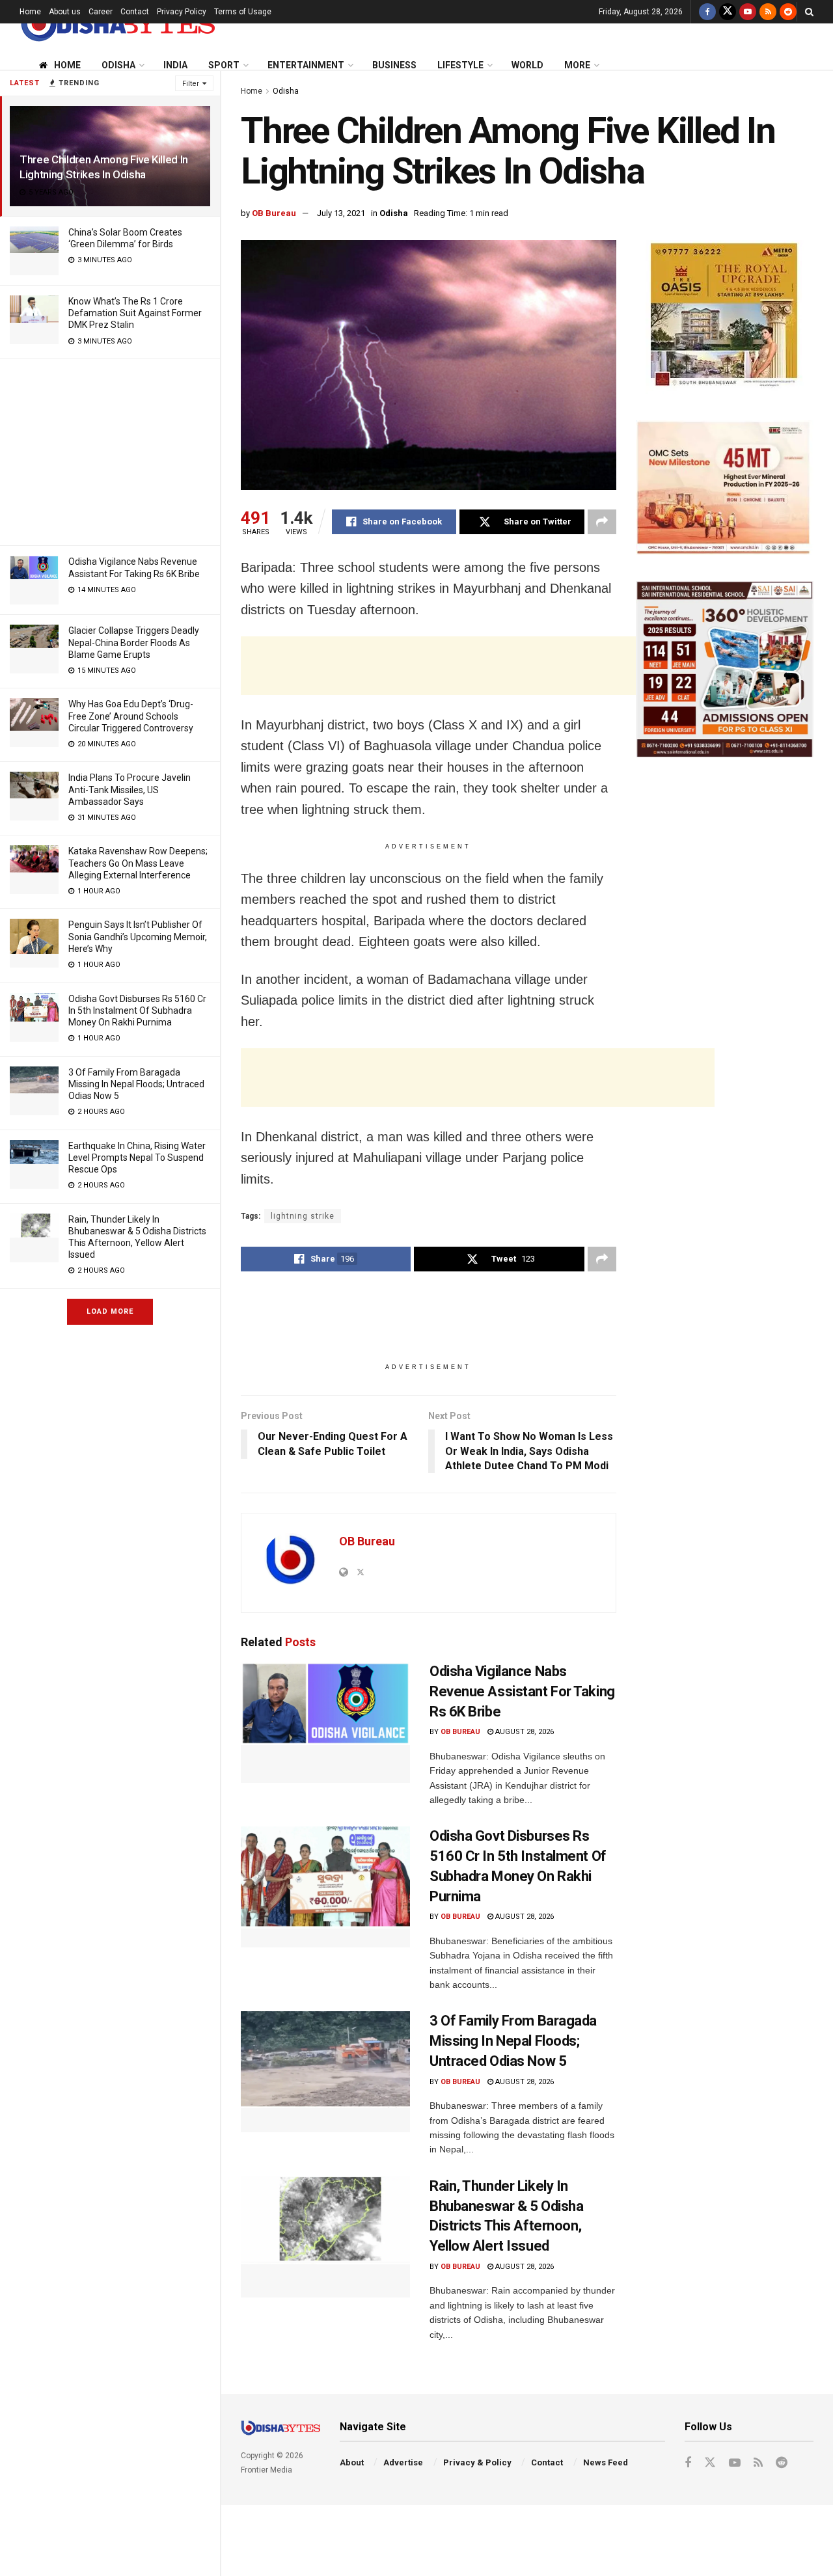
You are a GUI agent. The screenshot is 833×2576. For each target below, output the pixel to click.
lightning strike (303, 1216)
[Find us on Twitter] (728, 12)
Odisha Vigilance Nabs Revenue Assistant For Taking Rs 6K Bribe (522, 1691)
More (577, 65)
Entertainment (306, 65)
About (352, 2462)
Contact (135, 12)
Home (30, 12)
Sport (224, 65)
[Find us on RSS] (768, 12)
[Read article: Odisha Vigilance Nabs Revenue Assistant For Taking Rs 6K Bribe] (325, 1722)
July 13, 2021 (341, 213)
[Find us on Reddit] (788, 12)
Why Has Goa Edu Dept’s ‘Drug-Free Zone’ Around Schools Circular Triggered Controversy (131, 716)
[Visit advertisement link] (725, 317)
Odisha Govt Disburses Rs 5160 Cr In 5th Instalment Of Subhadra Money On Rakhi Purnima (137, 1010)
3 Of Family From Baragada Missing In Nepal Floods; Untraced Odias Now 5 (136, 1084)
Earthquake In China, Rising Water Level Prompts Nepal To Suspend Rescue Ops (137, 1158)
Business (394, 65)
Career (101, 12)
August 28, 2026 (524, 1732)
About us (65, 12)
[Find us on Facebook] (707, 12)
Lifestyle (460, 65)
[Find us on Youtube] (748, 12)
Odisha (118, 65)
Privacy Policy (182, 12)
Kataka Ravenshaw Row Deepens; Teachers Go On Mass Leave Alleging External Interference (138, 863)
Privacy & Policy (477, 2462)
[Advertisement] (110, 450)
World (527, 65)
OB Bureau (274, 213)
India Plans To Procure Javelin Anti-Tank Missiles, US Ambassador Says (130, 789)
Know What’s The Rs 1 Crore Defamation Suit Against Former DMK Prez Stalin (135, 313)
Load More (110, 1311)
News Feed (606, 2462)
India (175, 65)
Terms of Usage (243, 12)
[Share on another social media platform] (602, 522)
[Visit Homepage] (117, 24)
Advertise (403, 2462)
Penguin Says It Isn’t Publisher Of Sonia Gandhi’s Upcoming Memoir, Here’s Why (138, 936)
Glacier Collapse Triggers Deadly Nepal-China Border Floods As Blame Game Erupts (134, 642)
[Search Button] (809, 12)
